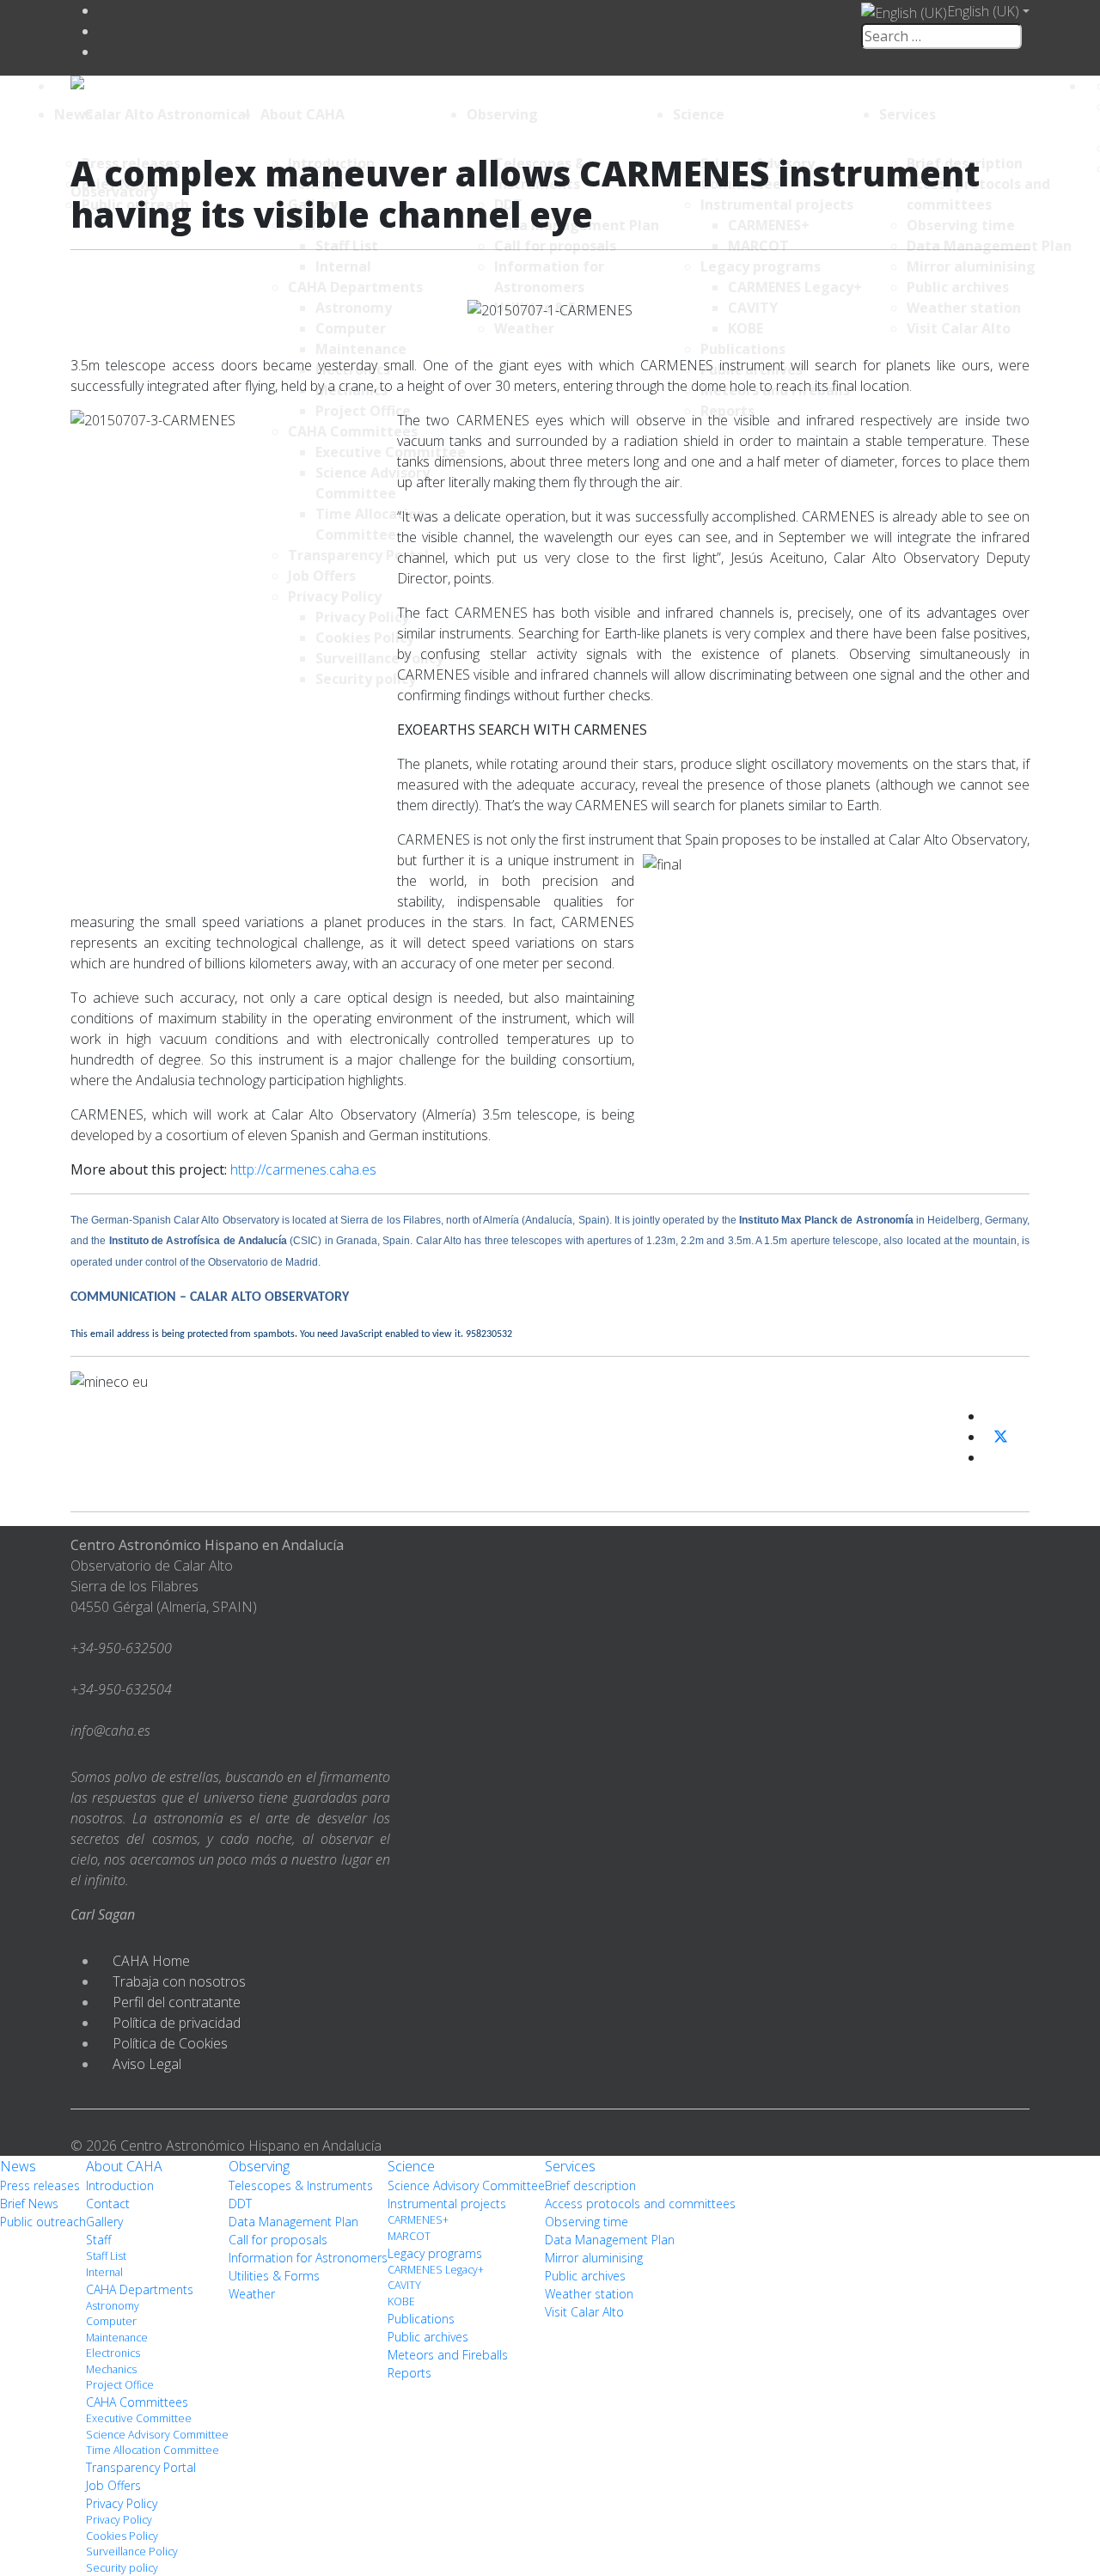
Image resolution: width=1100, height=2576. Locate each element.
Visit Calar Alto (584, 2312)
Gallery (104, 2222)
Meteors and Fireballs (448, 2355)
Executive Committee (139, 2418)
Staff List (106, 2256)
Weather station (589, 2294)
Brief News (29, 2204)
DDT (240, 2204)
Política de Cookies (170, 2043)
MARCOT (409, 2236)
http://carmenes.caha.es (303, 1169)
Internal (104, 2272)
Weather (252, 2294)
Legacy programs (435, 2253)
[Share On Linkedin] (991, 1457)
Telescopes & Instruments (301, 2185)
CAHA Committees (137, 2402)
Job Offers (113, 2485)
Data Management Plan (293, 2222)
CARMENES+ (418, 2220)
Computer (111, 2321)
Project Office (120, 2385)
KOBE (401, 2301)
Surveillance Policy (132, 2552)
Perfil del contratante (177, 2002)
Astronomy (113, 2306)
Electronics (113, 2353)
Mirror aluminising (594, 2258)
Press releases (40, 2185)
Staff (98, 2240)
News (73, 114)
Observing (502, 114)
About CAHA (302, 114)
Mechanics (111, 2369)
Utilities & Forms (274, 2276)
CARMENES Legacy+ (436, 2270)
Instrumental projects (447, 2204)
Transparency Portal (141, 2467)
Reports (409, 2373)
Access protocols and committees (640, 2204)
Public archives (428, 2337)
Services (907, 114)
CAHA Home (151, 1961)
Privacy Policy (122, 2503)
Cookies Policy (122, 2536)
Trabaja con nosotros (179, 1981)
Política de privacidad (177, 2023)
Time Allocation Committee (153, 2450)
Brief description (590, 2185)
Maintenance (117, 2338)
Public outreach (43, 2222)
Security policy (122, 2568)
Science (699, 114)
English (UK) (983, 11)
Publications (421, 2319)
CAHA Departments (140, 2289)
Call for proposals (278, 2240)
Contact (108, 2204)
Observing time (587, 2222)
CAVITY (404, 2285)
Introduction (120, 2185)
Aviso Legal (147, 2064)
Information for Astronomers (308, 2258)
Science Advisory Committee (157, 2435)
